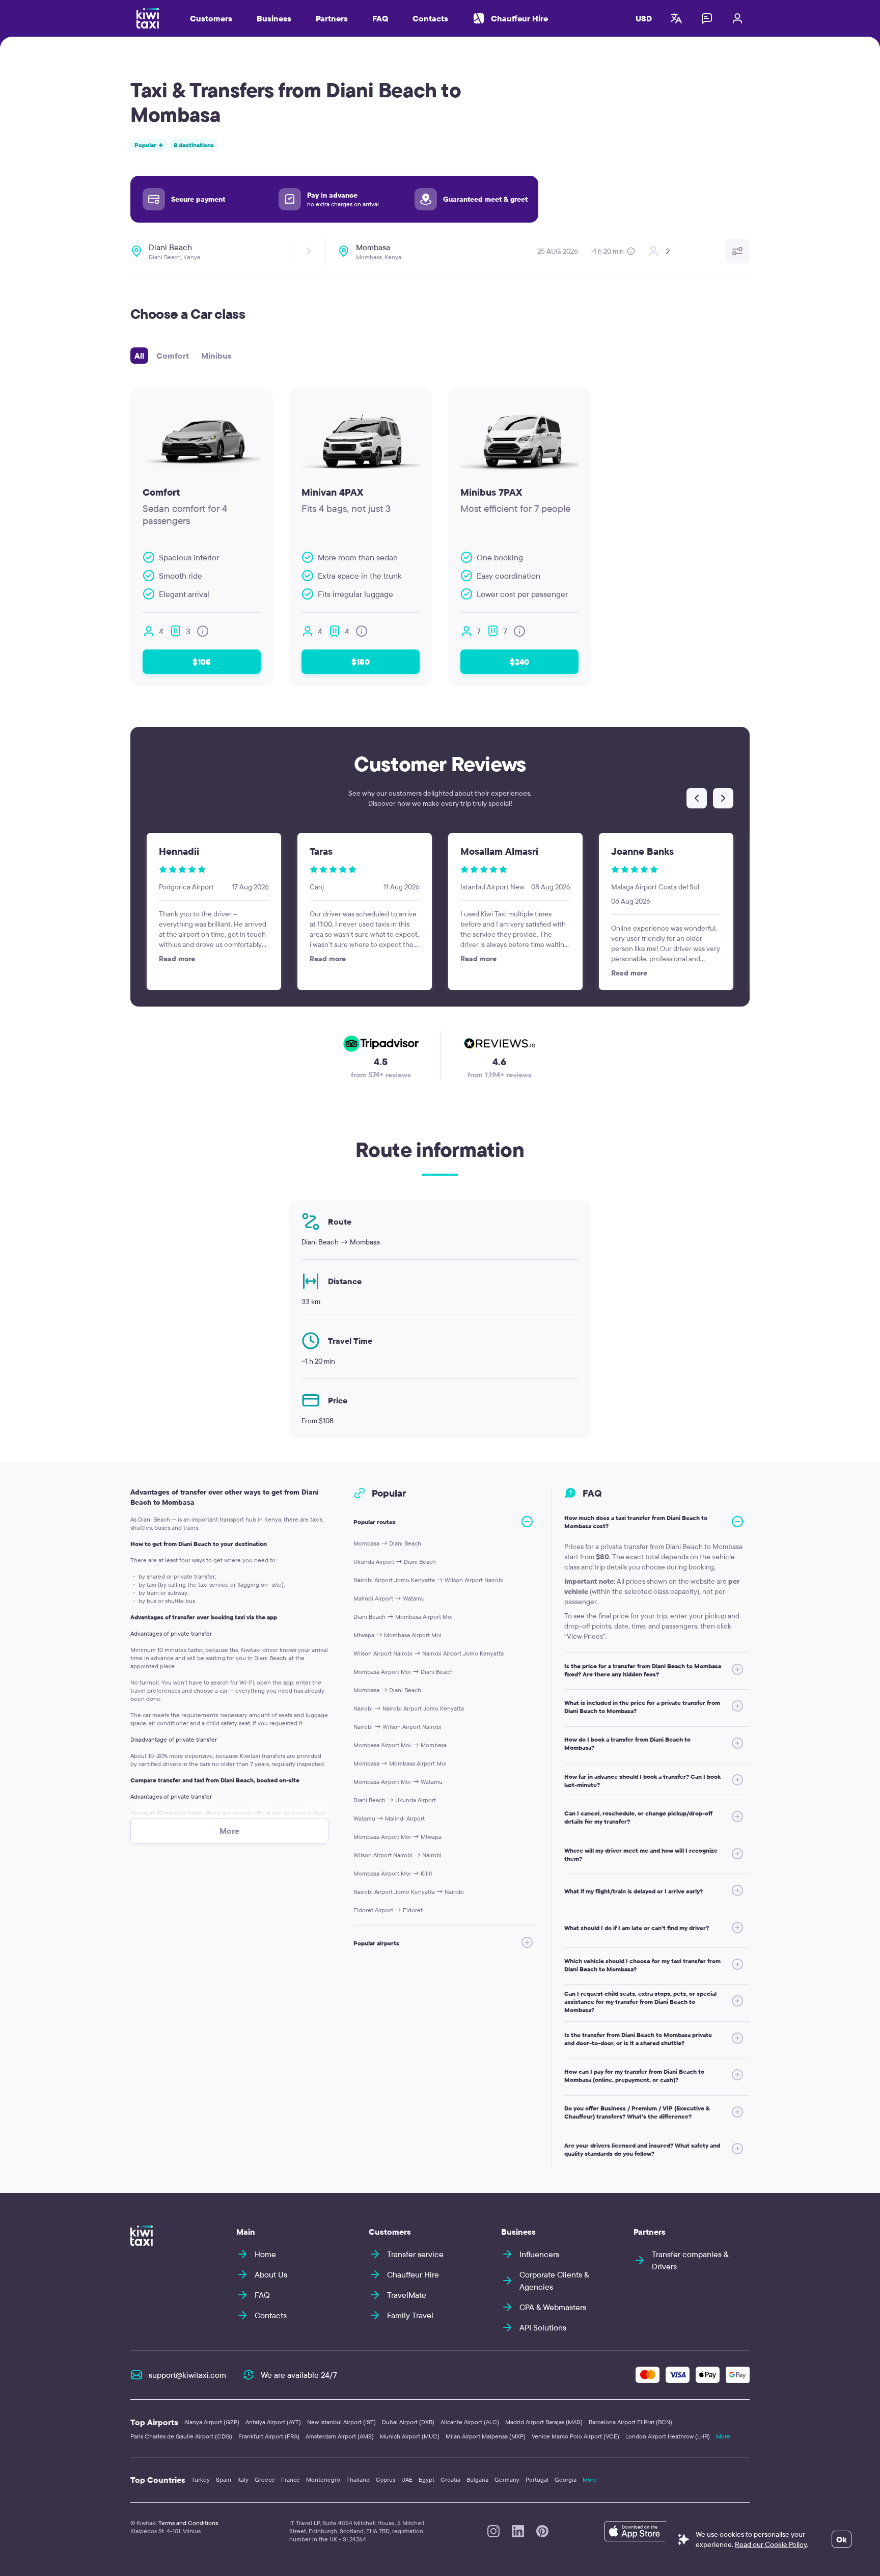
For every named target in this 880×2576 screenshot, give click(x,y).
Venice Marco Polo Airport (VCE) (575, 2436)
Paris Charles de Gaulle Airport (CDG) (181, 2436)
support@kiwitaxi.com (187, 2375)
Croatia (450, 2479)
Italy (243, 2479)
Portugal (537, 2479)
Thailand (358, 2479)
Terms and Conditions (188, 2523)
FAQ (380, 18)
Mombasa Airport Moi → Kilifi (393, 1873)
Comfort (173, 356)
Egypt (427, 2479)
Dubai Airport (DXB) (408, 2422)
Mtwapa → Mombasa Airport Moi (397, 1635)
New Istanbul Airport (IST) (341, 2422)
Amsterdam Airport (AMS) (340, 2436)
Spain (224, 2479)
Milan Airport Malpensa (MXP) (486, 2436)
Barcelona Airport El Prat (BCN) (630, 2422)
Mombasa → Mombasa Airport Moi (400, 1763)
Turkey (201, 2479)
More (723, 2436)
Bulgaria (477, 2479)
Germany (507, 2479)
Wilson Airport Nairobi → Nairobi (397, 1855)
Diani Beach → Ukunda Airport (395, 1800)
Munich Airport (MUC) (410, 2436)
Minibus (216, 356)
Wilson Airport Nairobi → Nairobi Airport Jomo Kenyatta (429, 1653)
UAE (407, 2479)
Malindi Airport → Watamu (389, 1598)
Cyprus (386, 2479)
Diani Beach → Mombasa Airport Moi (403, 1617)
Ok (842, 2539)
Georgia (566, 2479)
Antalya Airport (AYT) (273, 2422)
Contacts (430, 18)
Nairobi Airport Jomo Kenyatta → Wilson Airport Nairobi (429, 1580)
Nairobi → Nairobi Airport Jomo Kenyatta (409, 1708)
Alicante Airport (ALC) (470, 2422)
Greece (265, 2479)
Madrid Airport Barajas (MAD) (544, 2422)
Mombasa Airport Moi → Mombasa (400, 1745)
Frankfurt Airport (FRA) (269, 2436)
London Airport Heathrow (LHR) (668, 2436)
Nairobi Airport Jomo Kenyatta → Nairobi (409, 1892)
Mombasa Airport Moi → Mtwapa (397, 1837)
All (139, 356)
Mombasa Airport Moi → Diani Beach (403, 1672)
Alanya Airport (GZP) (212, 2422)
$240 (519, 662)
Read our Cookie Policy (771, 2544)
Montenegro (323, 2479)
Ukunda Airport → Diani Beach (395, 1562)
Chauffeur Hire (519, 18)
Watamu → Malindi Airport (389, 1818)
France (291, 2479)
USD (644, 18)
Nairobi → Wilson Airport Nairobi (397, 1727)
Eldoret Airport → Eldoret (388, 1910)
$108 (202, 662)
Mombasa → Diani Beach (387, 1543)
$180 (361, 662)
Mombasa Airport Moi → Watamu (398, 1782)
